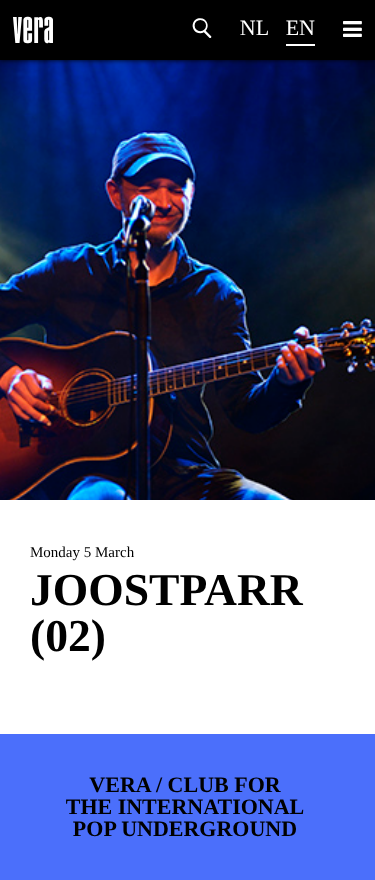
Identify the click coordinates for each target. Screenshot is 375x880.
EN (300, 27)
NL (254, 27)
